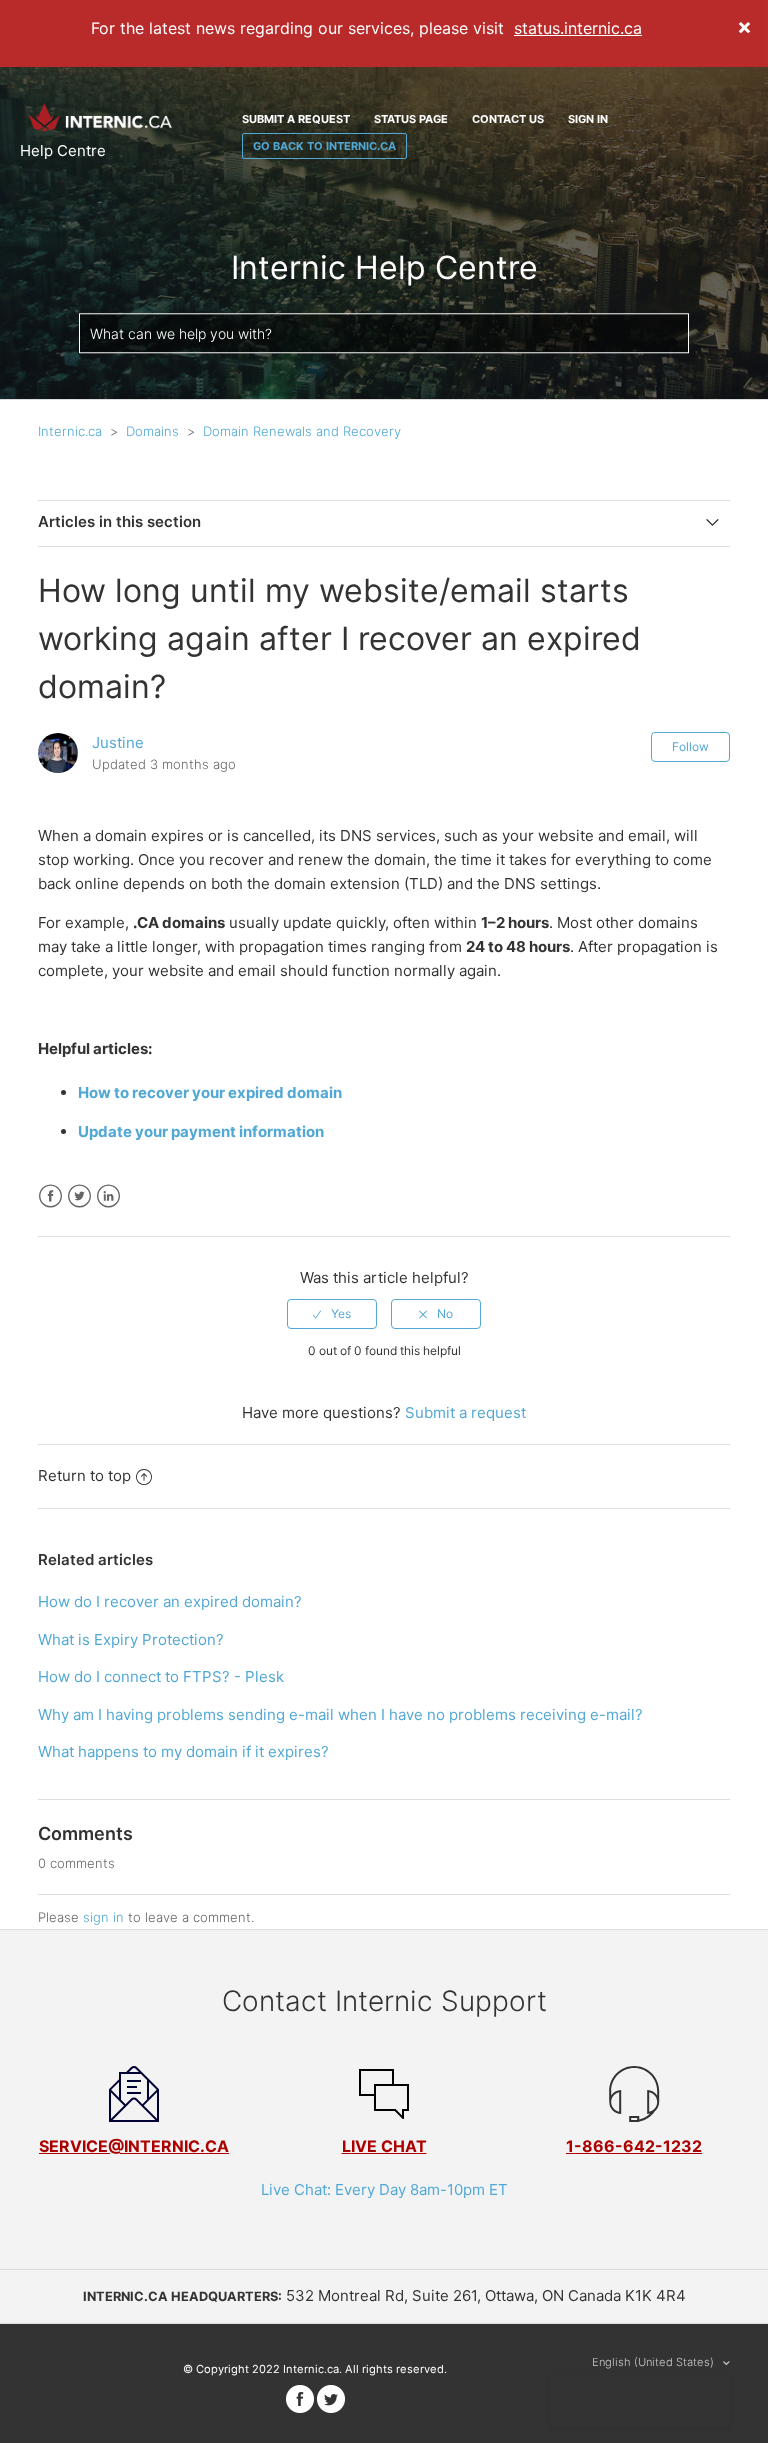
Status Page (411, 119)
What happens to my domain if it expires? (183, 1751)
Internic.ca (70, 431)
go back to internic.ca (324, 146)
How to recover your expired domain (211, 1092)
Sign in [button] (588, 119)
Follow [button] (690, 746)
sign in (103, 1917)
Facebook (50, 1196)
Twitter (79, 1196)
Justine (118, 742)
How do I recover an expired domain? (170, 1601)
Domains (152, 431)
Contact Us (508, 119)
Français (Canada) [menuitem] (630, 2399)
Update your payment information (202, 1131)
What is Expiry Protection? (131, 1639)
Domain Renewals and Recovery (302, 431)
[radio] (332, 1314)
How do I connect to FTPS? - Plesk (161, 1676)
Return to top (84, 1475)
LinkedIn (108, 1196)
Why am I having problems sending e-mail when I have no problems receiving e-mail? (340, 1714)
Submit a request (296, 119)
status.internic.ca (578, 28)
